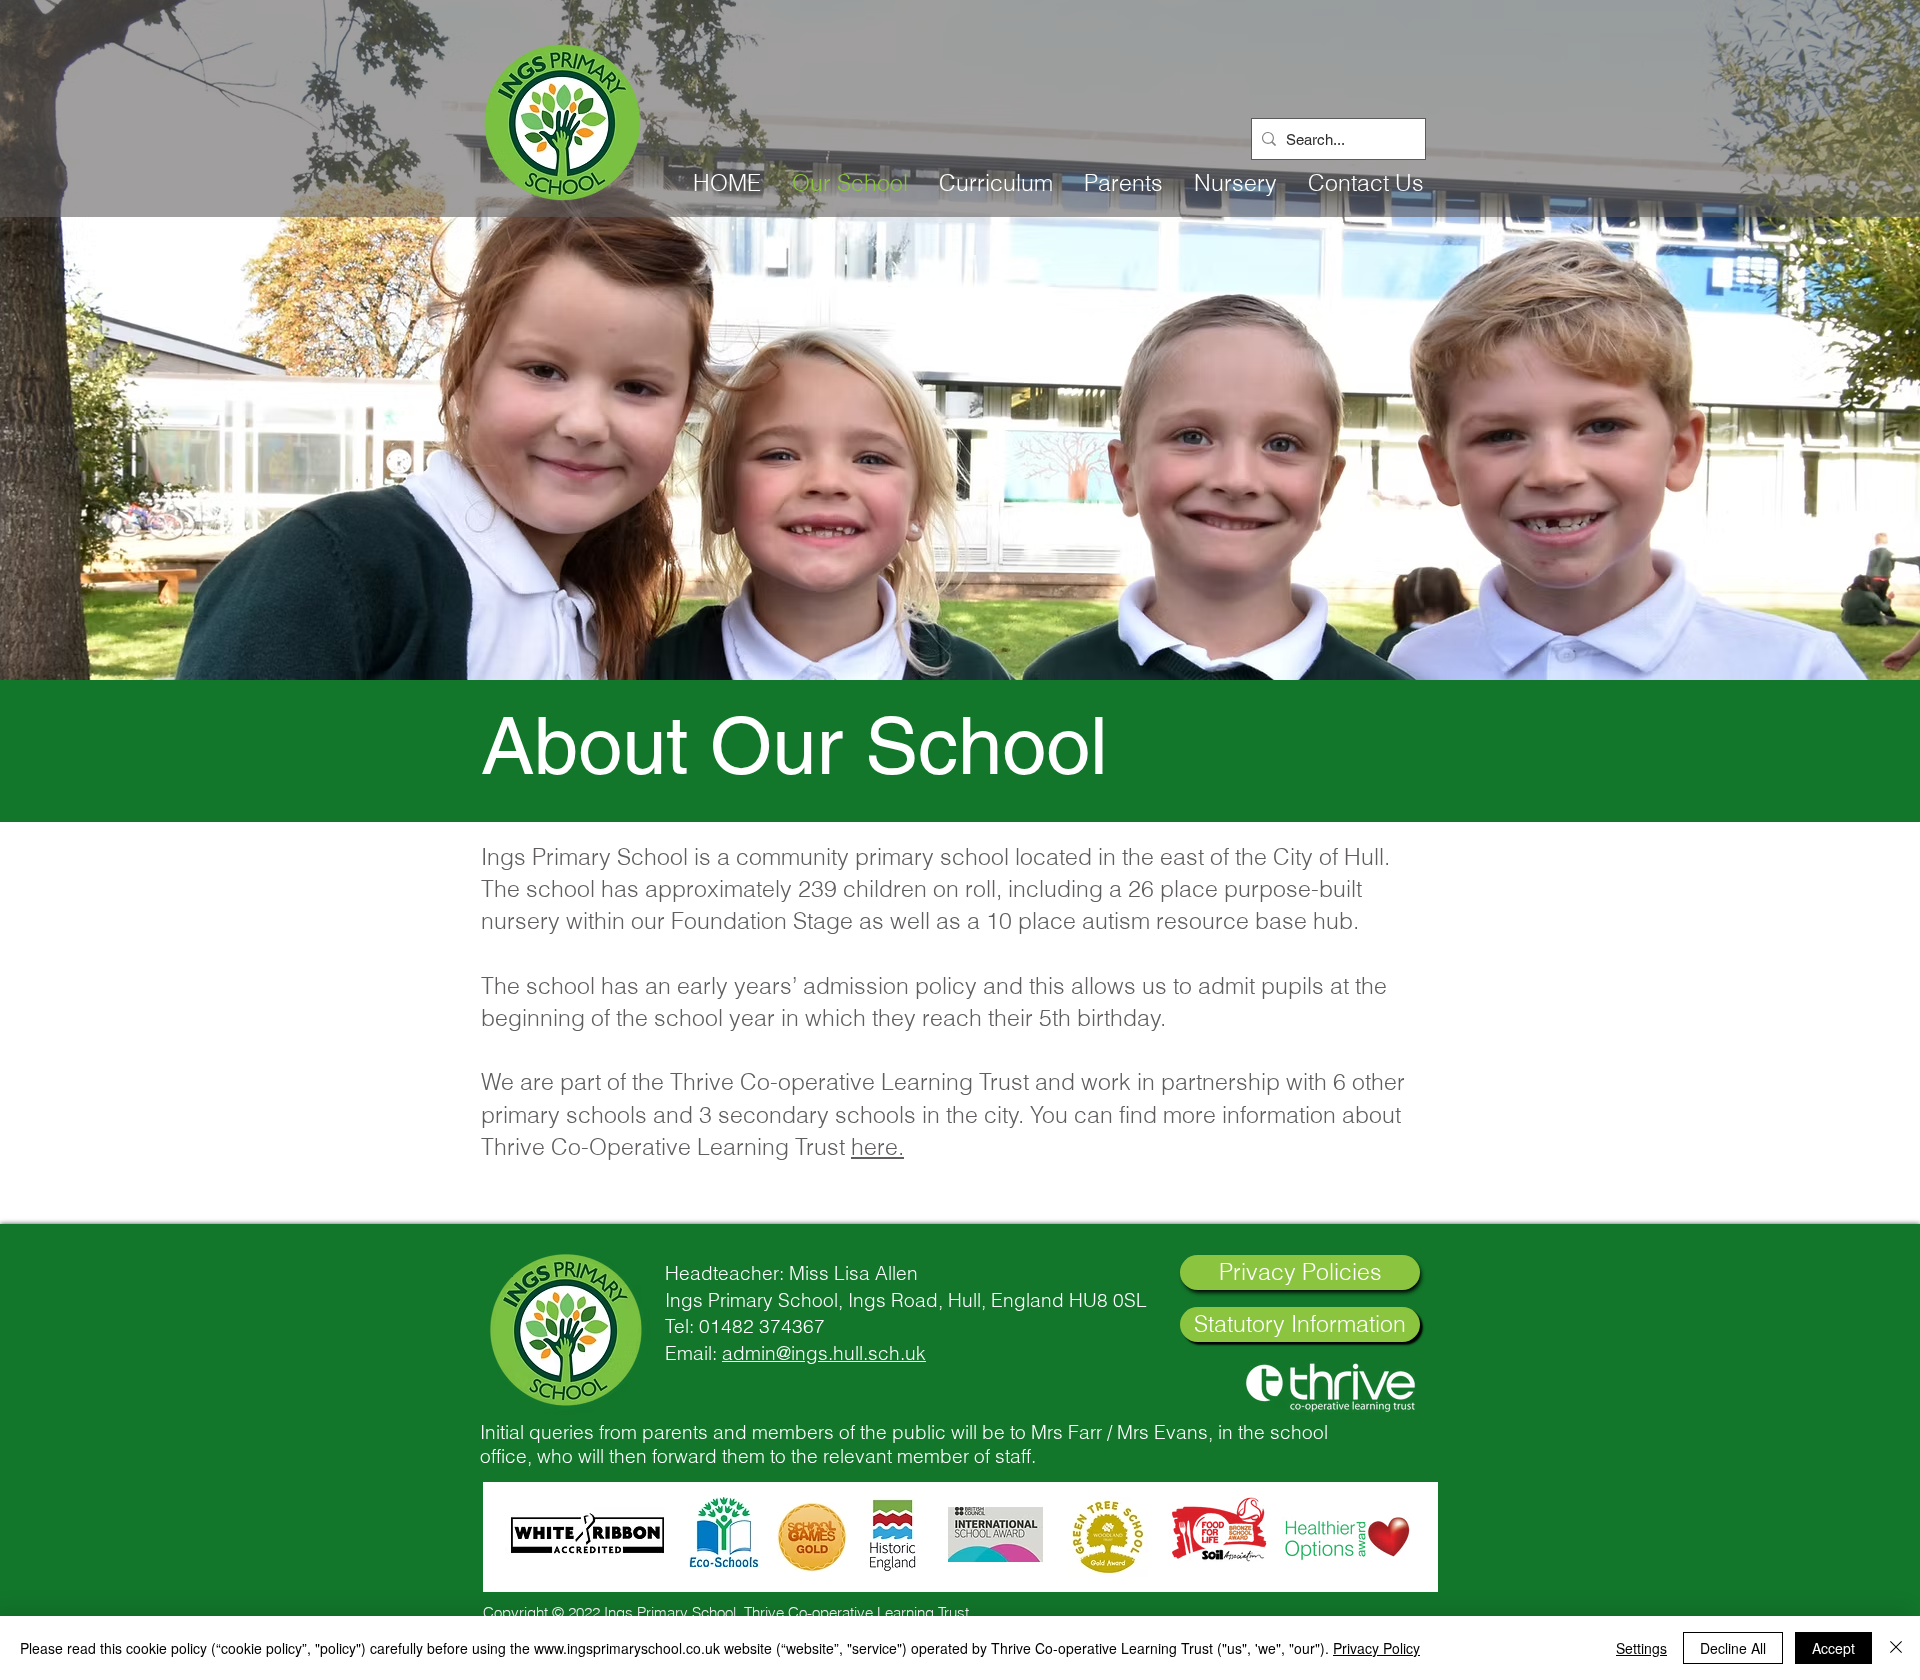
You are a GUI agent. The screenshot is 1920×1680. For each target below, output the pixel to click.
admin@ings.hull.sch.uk (824, 1353)
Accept (1833, 1648)
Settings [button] (1641, 1648)
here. (877, 1146)
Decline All (1733, 1648)
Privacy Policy (1376, 1648)
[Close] (1896, 1648)
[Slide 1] (960, 630)
